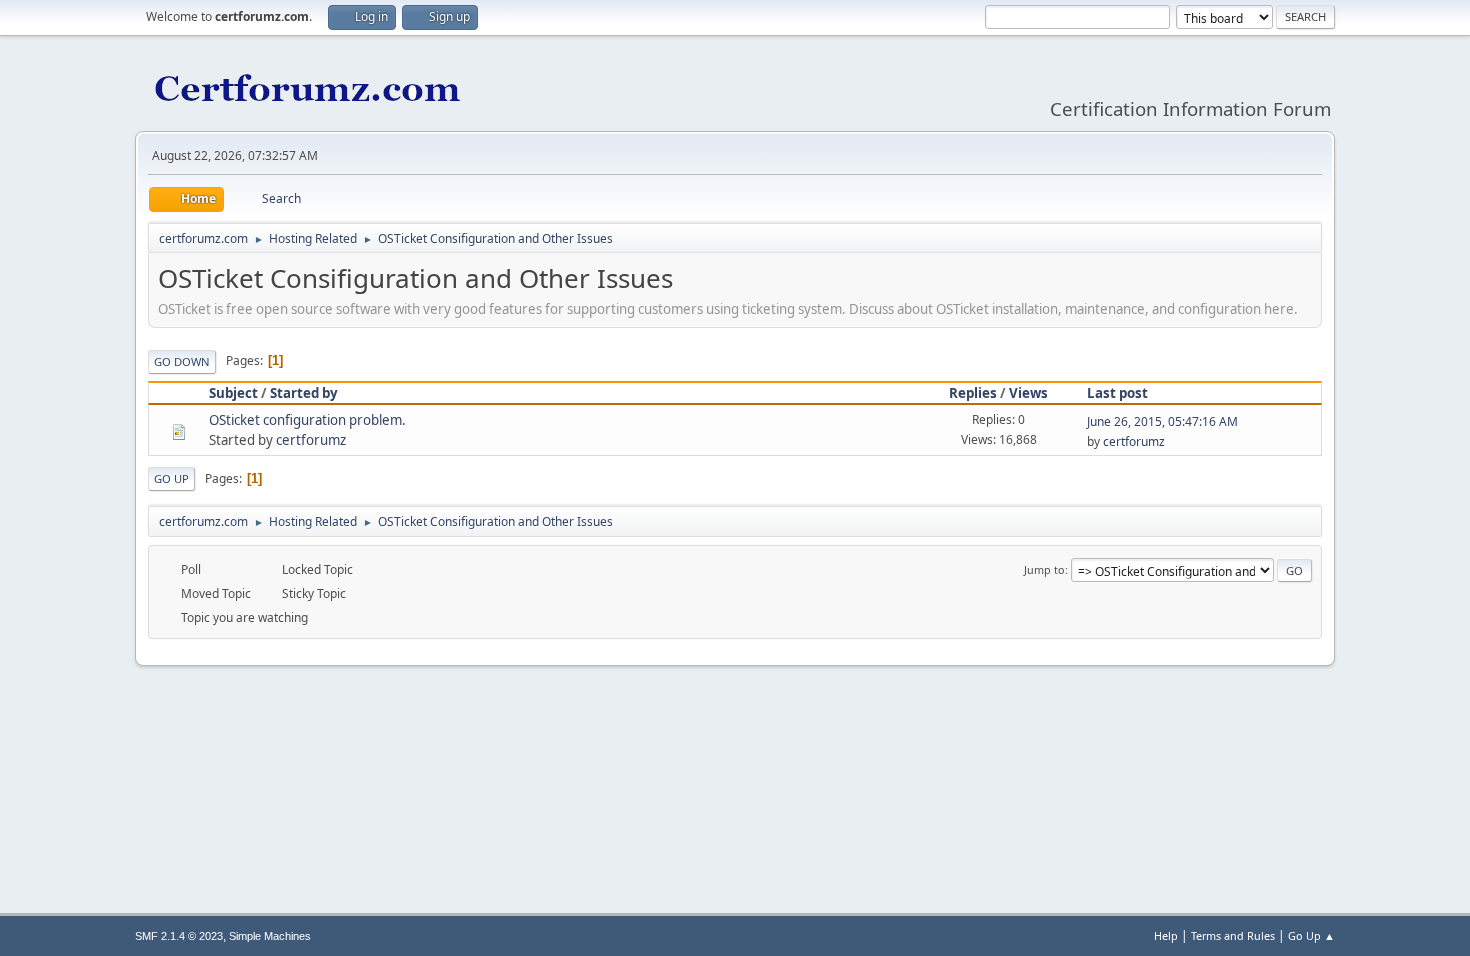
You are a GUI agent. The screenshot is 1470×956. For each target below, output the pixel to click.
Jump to (1044, 569)
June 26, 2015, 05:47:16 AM (1162, 421)
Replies (973, 393)
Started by (304, 393)
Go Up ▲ (1311, 935)
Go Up (171, 478)
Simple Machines (270, 936)
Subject (233, 393)
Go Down (182, 361)
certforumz (311, 440)
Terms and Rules (1233, 935)
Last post (1117, 393)
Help (1166, 935)
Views (1028, 393)
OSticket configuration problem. (307, 420)
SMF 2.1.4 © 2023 (179, 936)
